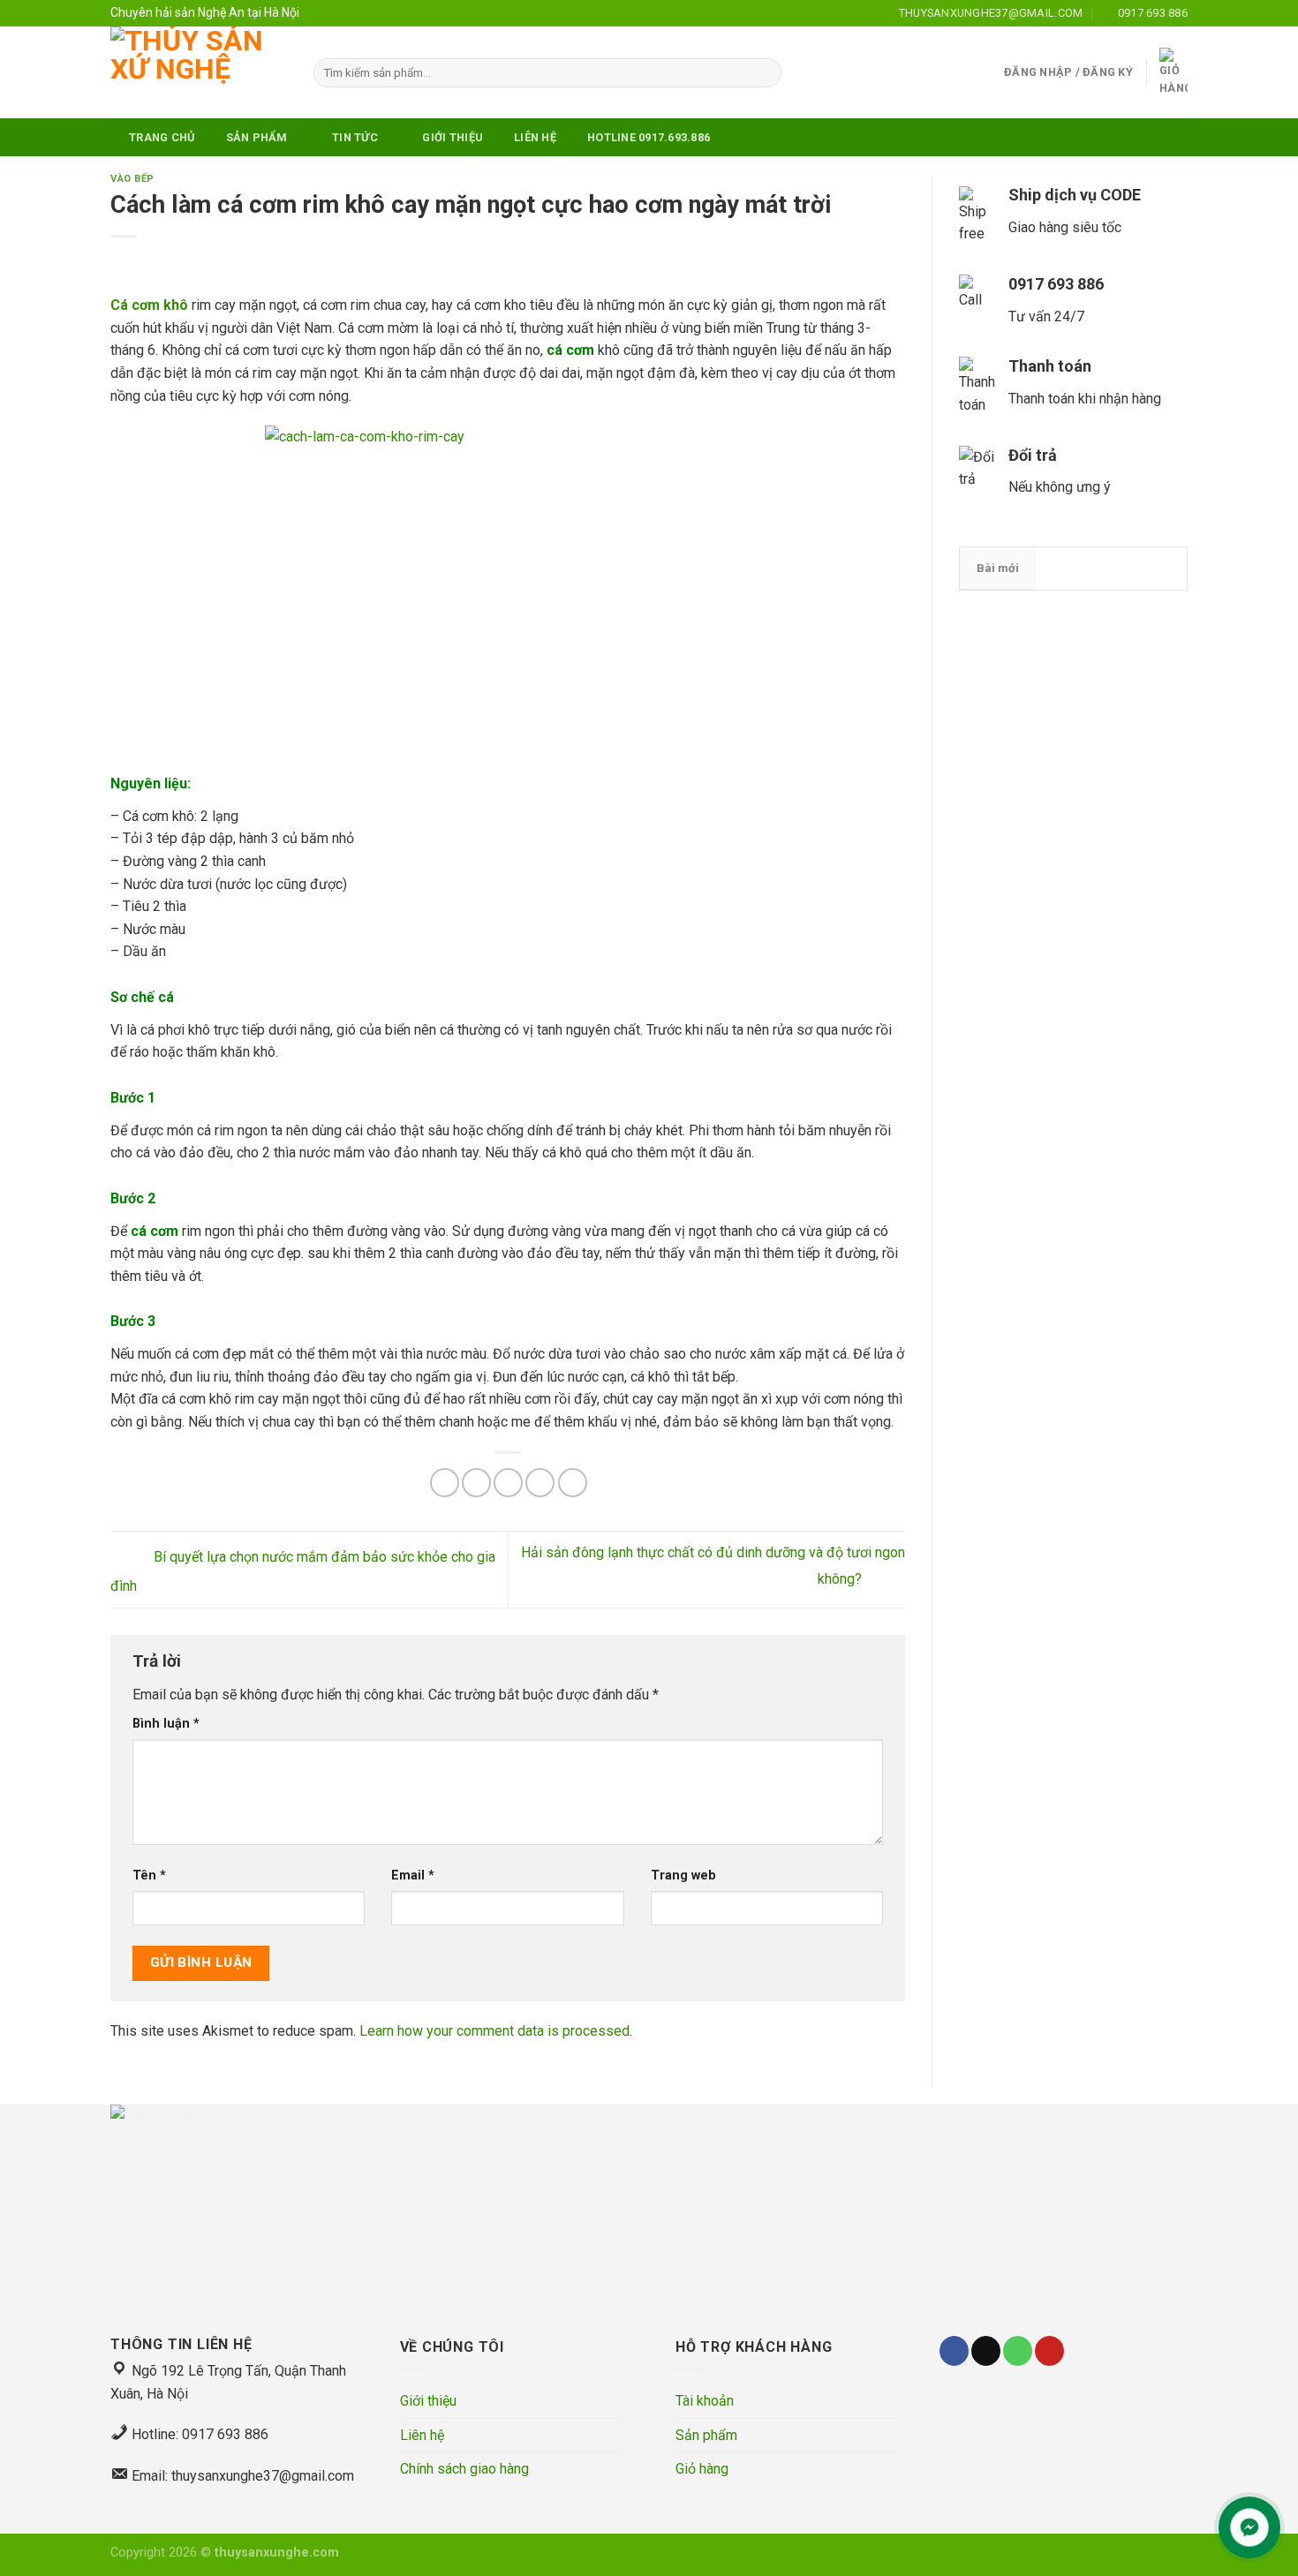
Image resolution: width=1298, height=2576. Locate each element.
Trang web (683, 1876)
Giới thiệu (428, 2401)
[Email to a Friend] (508, 1483)
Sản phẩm (706, 2435)
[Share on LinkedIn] (573, 1483)
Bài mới (998, 568)
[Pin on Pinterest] (540, 1483)
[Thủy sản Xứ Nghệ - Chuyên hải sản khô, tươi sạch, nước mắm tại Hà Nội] (199, 72)
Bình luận (166, 1724)
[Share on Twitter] (476, 1483)
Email (413, 1876)
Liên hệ (422, 2435)
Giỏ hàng (702, 2469)
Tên (149, 1876)
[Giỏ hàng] (1173, 73)
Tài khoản (705, 2401)
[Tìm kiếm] (765, 73)
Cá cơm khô (149, 305)
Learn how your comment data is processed (494, 2031)
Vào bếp (132, 179)
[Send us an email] (986, 2351)
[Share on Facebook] (445, 1483)
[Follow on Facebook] (954, 2351)
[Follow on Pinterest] (1049, 2351)
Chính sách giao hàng (464, 2469)
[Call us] (1018, 2351)
